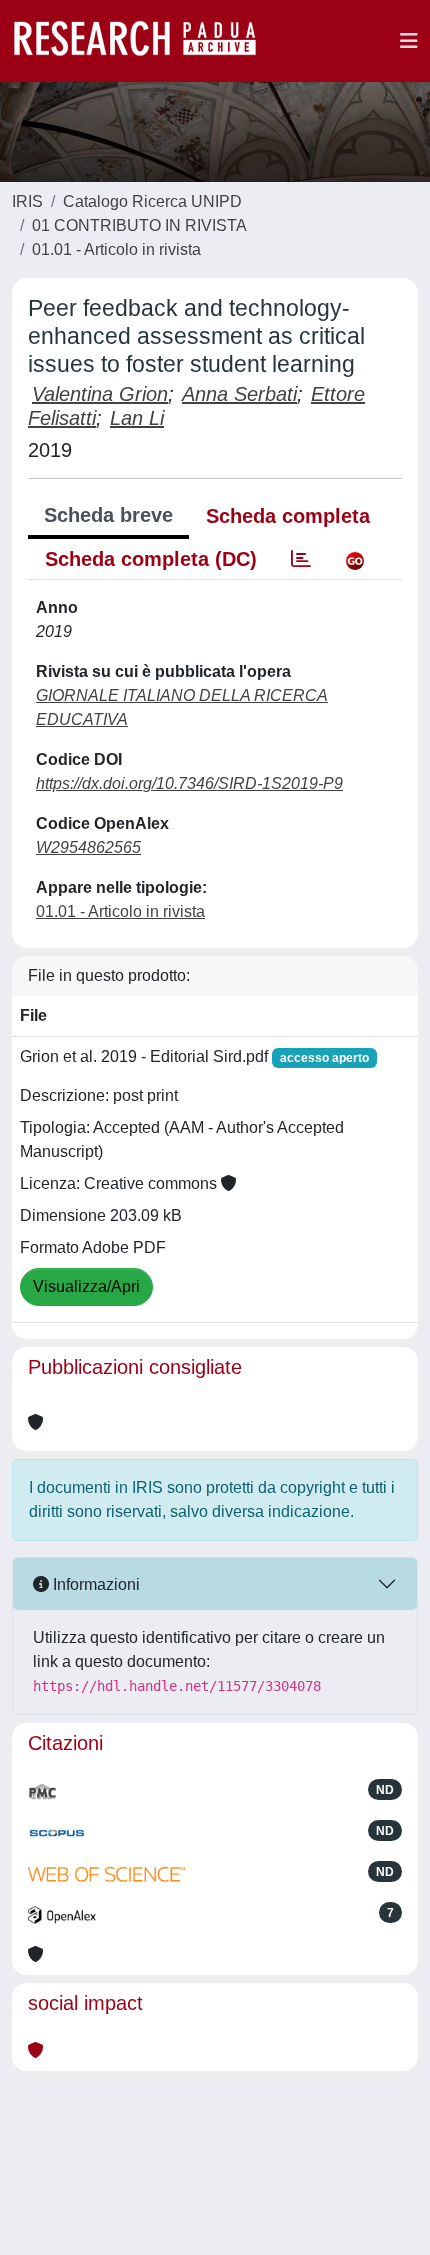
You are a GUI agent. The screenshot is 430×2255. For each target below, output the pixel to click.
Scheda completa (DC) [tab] (151, 559)
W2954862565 (88, 847)
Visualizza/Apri (86, 1286)
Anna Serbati (239, 394)
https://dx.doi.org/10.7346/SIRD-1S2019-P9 (189, 783)
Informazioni (94, 1584)
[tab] (301, 559)
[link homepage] (145, 41)
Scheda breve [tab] (108, 515)
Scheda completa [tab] (288, 516)
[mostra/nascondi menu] (409, 41)
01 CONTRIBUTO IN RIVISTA (139, 225)
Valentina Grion (100, 394)
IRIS (27, 201)
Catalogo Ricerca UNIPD (152, 201)
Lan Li (137, 418)
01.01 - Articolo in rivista (116, 249)
